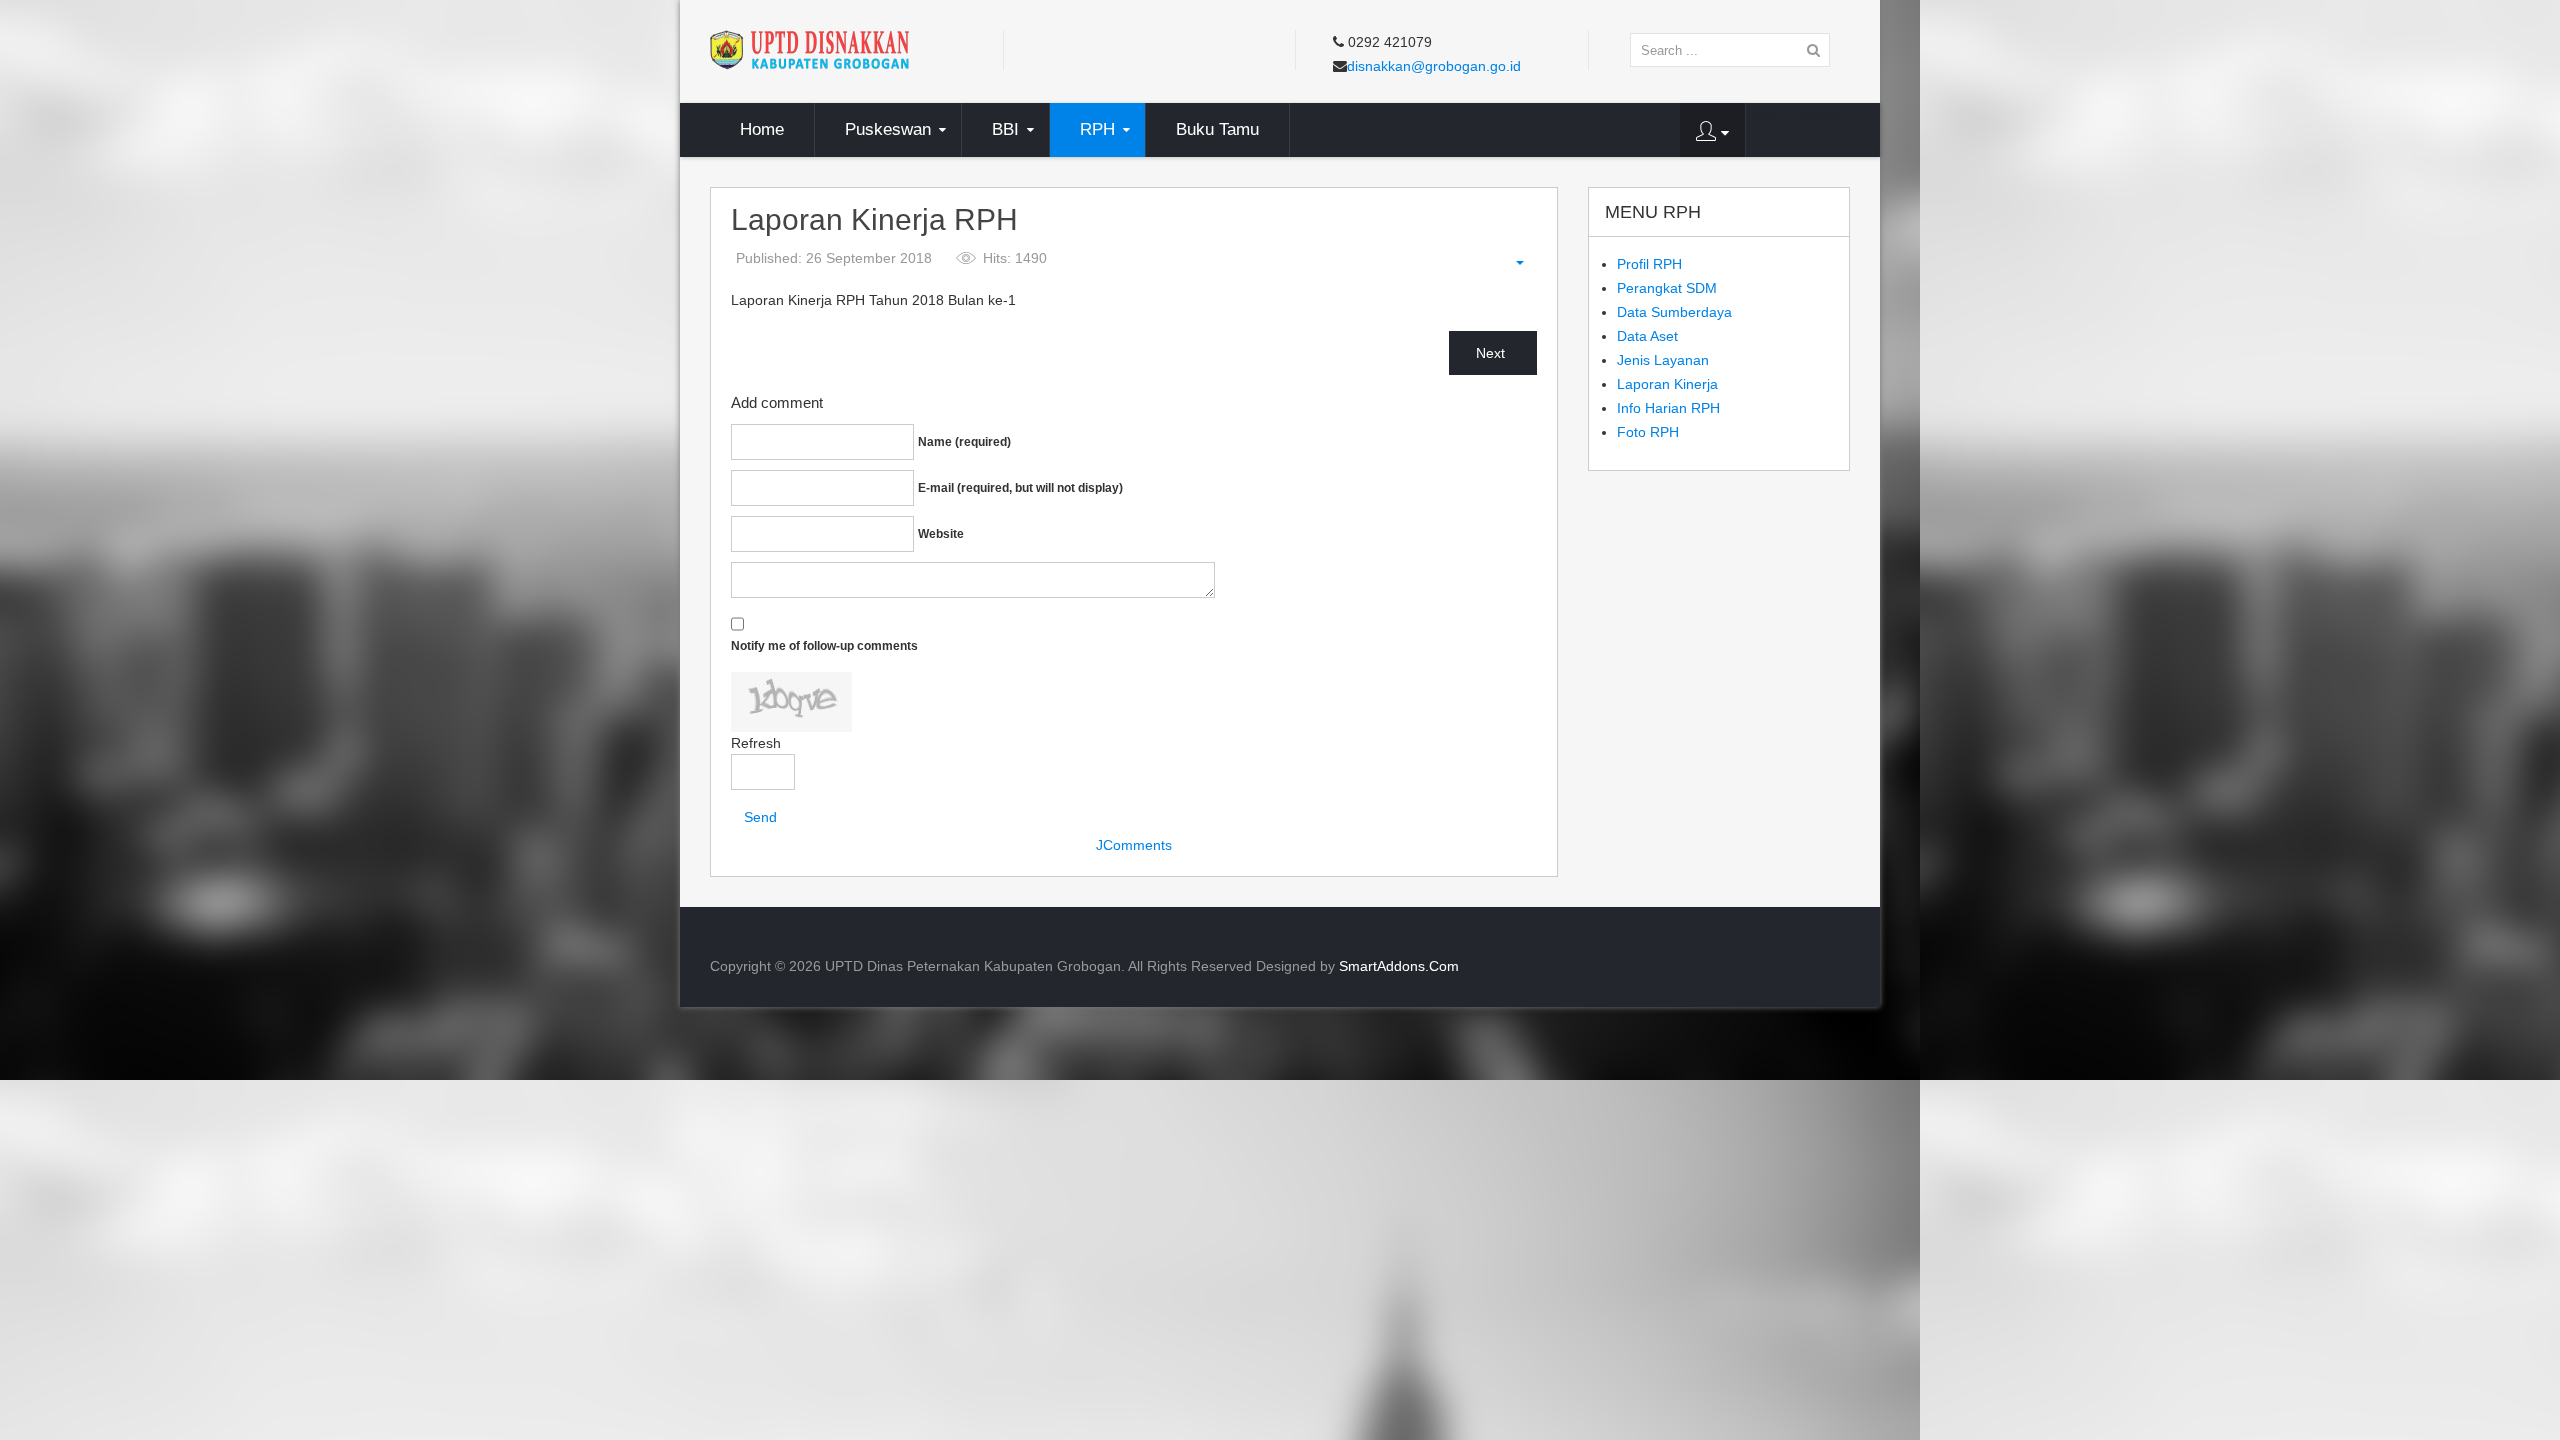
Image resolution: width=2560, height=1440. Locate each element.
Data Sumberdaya (1674, 312)
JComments (1134, 845)
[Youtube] (1097, 47)
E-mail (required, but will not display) (1020, 488)
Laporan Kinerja (1667, 384)
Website (941, 534)
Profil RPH (1649, 264)
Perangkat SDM (1667, 288)
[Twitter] (1059, 47)
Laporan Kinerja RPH (874, 220)
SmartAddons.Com (1399, 966)
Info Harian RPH (1668, 408)
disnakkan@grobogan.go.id (1434, 66)
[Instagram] (1135, 47)
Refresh (756, 743)
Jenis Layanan (1663, 360)
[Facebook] (1021, 47)
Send (760, 817)
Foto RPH (1648, 432)
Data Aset (1647, 336)
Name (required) (964, 442)
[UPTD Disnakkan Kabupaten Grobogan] (809, 49)
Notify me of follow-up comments (824, 646)
